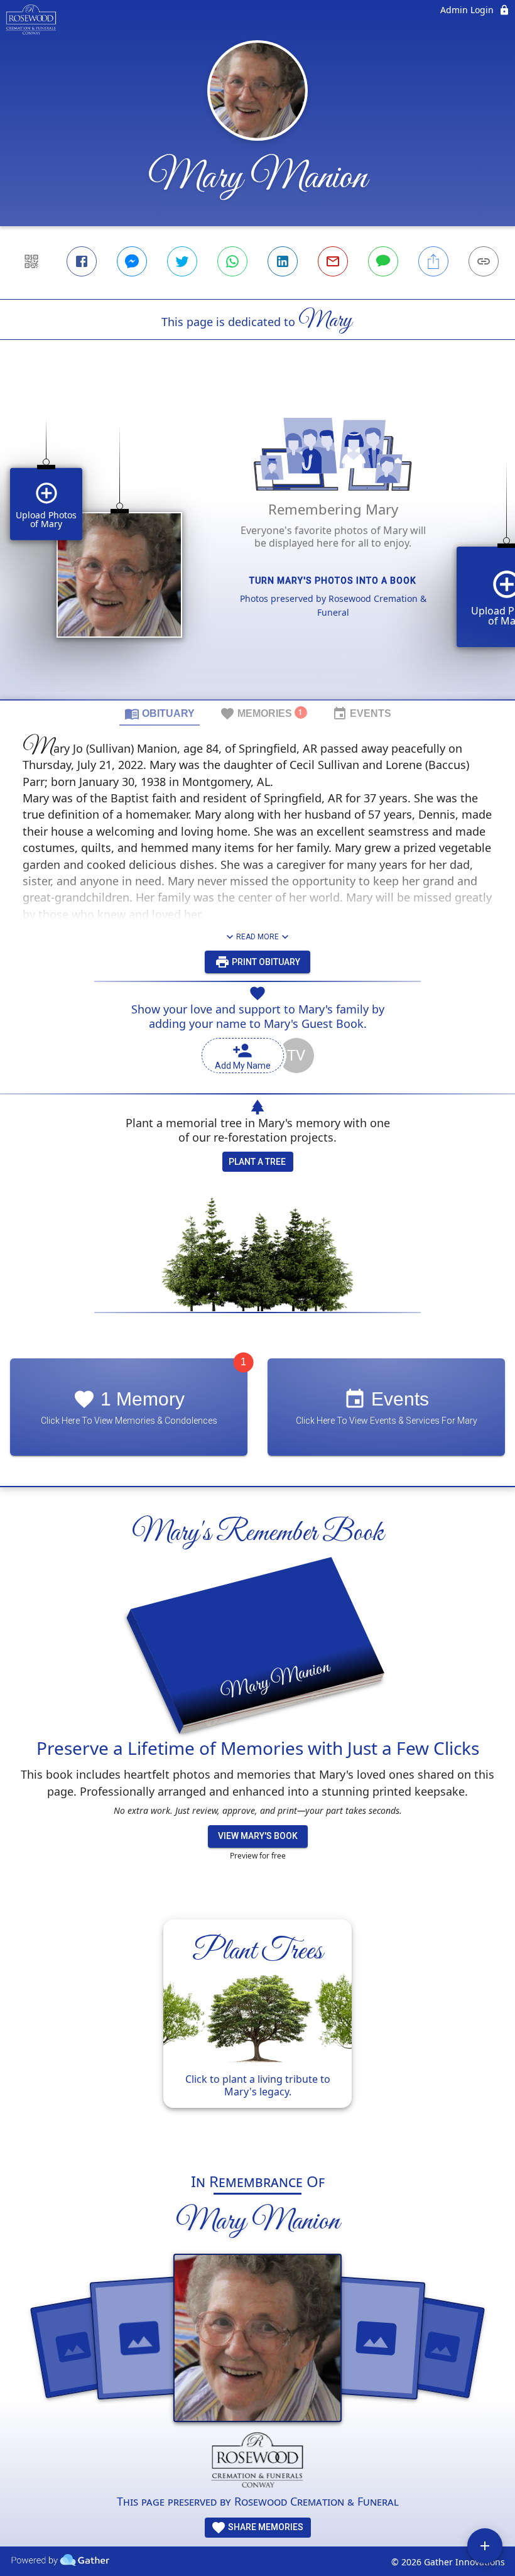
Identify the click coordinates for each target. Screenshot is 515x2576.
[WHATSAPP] (232, 261)
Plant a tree (257, 1162)
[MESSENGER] (132, 261)
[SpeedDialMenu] (485, 2546)
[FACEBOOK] (82, 261)
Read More (257, 937)
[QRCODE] (31, 261)
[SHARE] (433, 261)
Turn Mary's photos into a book (333, 581)
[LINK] (484, 261)
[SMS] (383, 261)
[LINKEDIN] (283, 261)
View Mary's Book (258, 1836)
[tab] (160, 713)
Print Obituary (265, 962)
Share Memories (265, 2527)
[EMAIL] (333, 261)
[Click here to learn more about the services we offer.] (258, 2463)
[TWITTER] (182, 261)
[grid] (257, 541)
